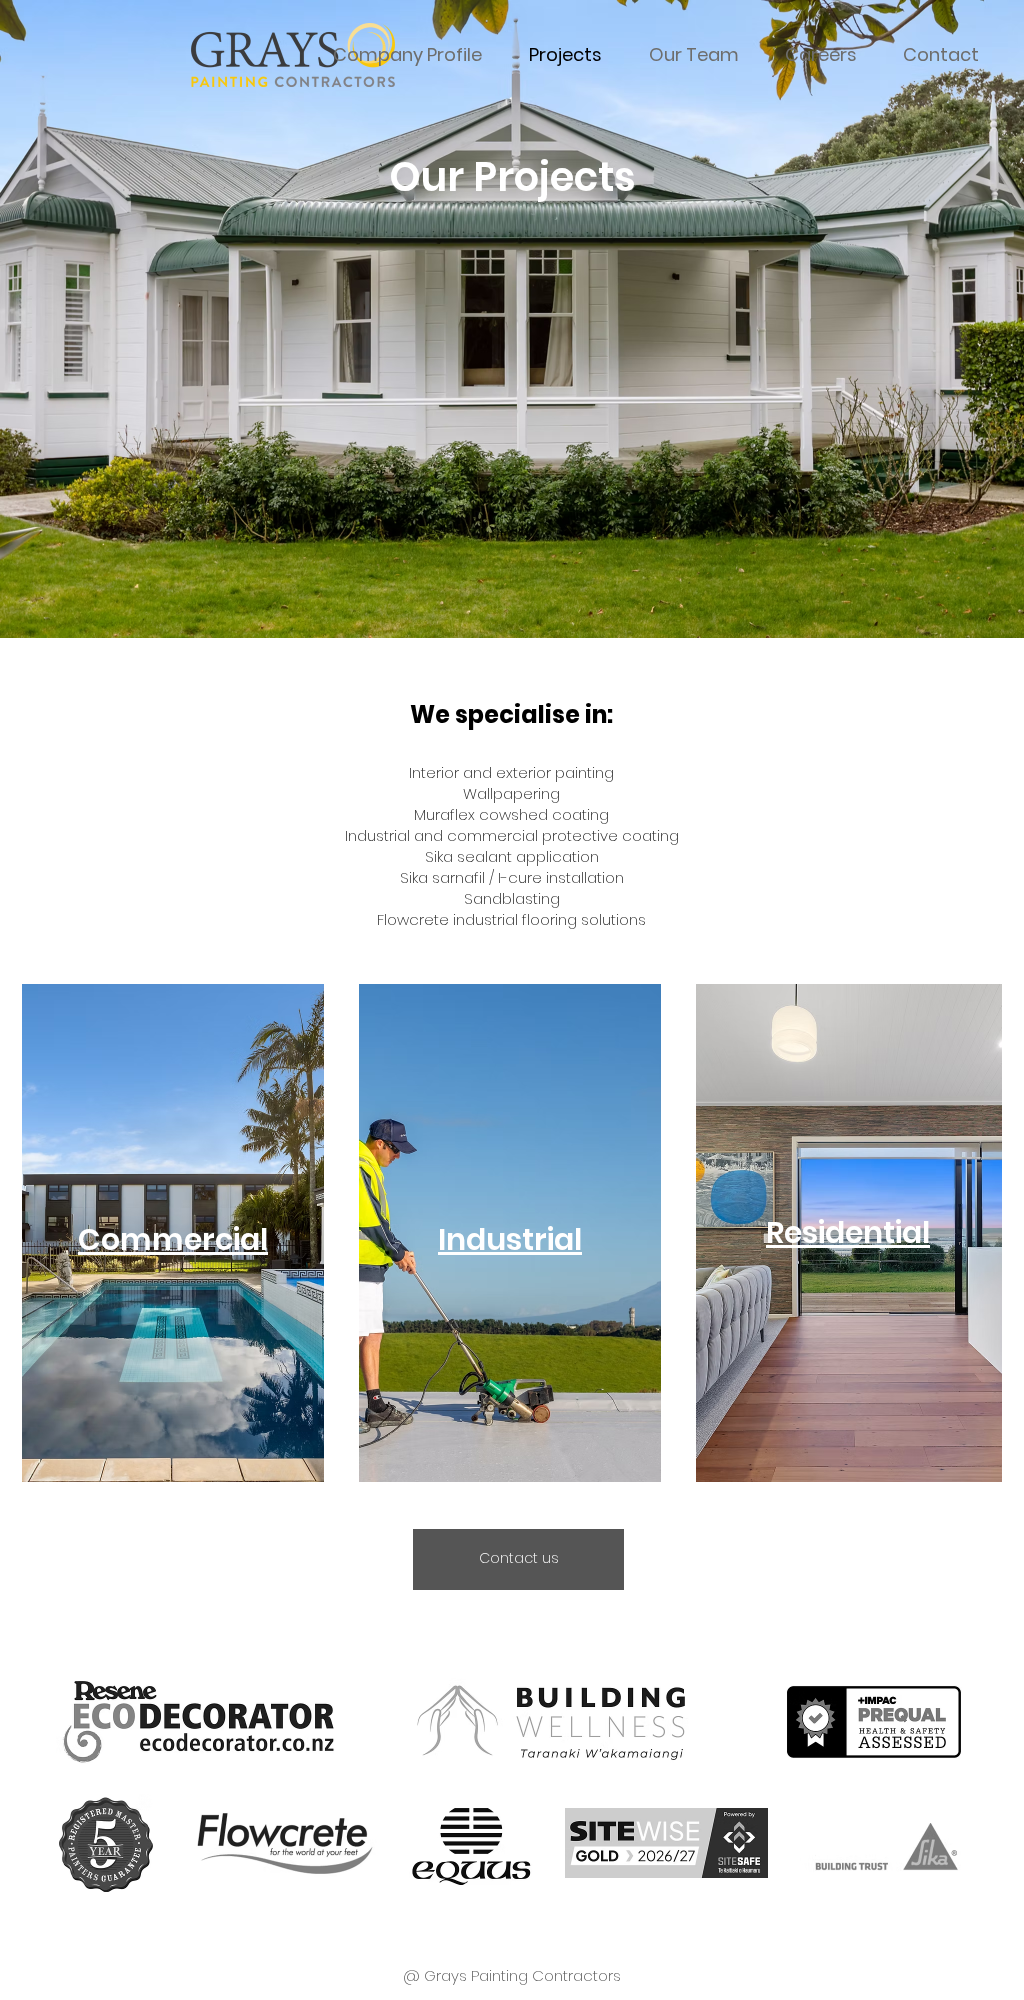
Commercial (173, 1239)
